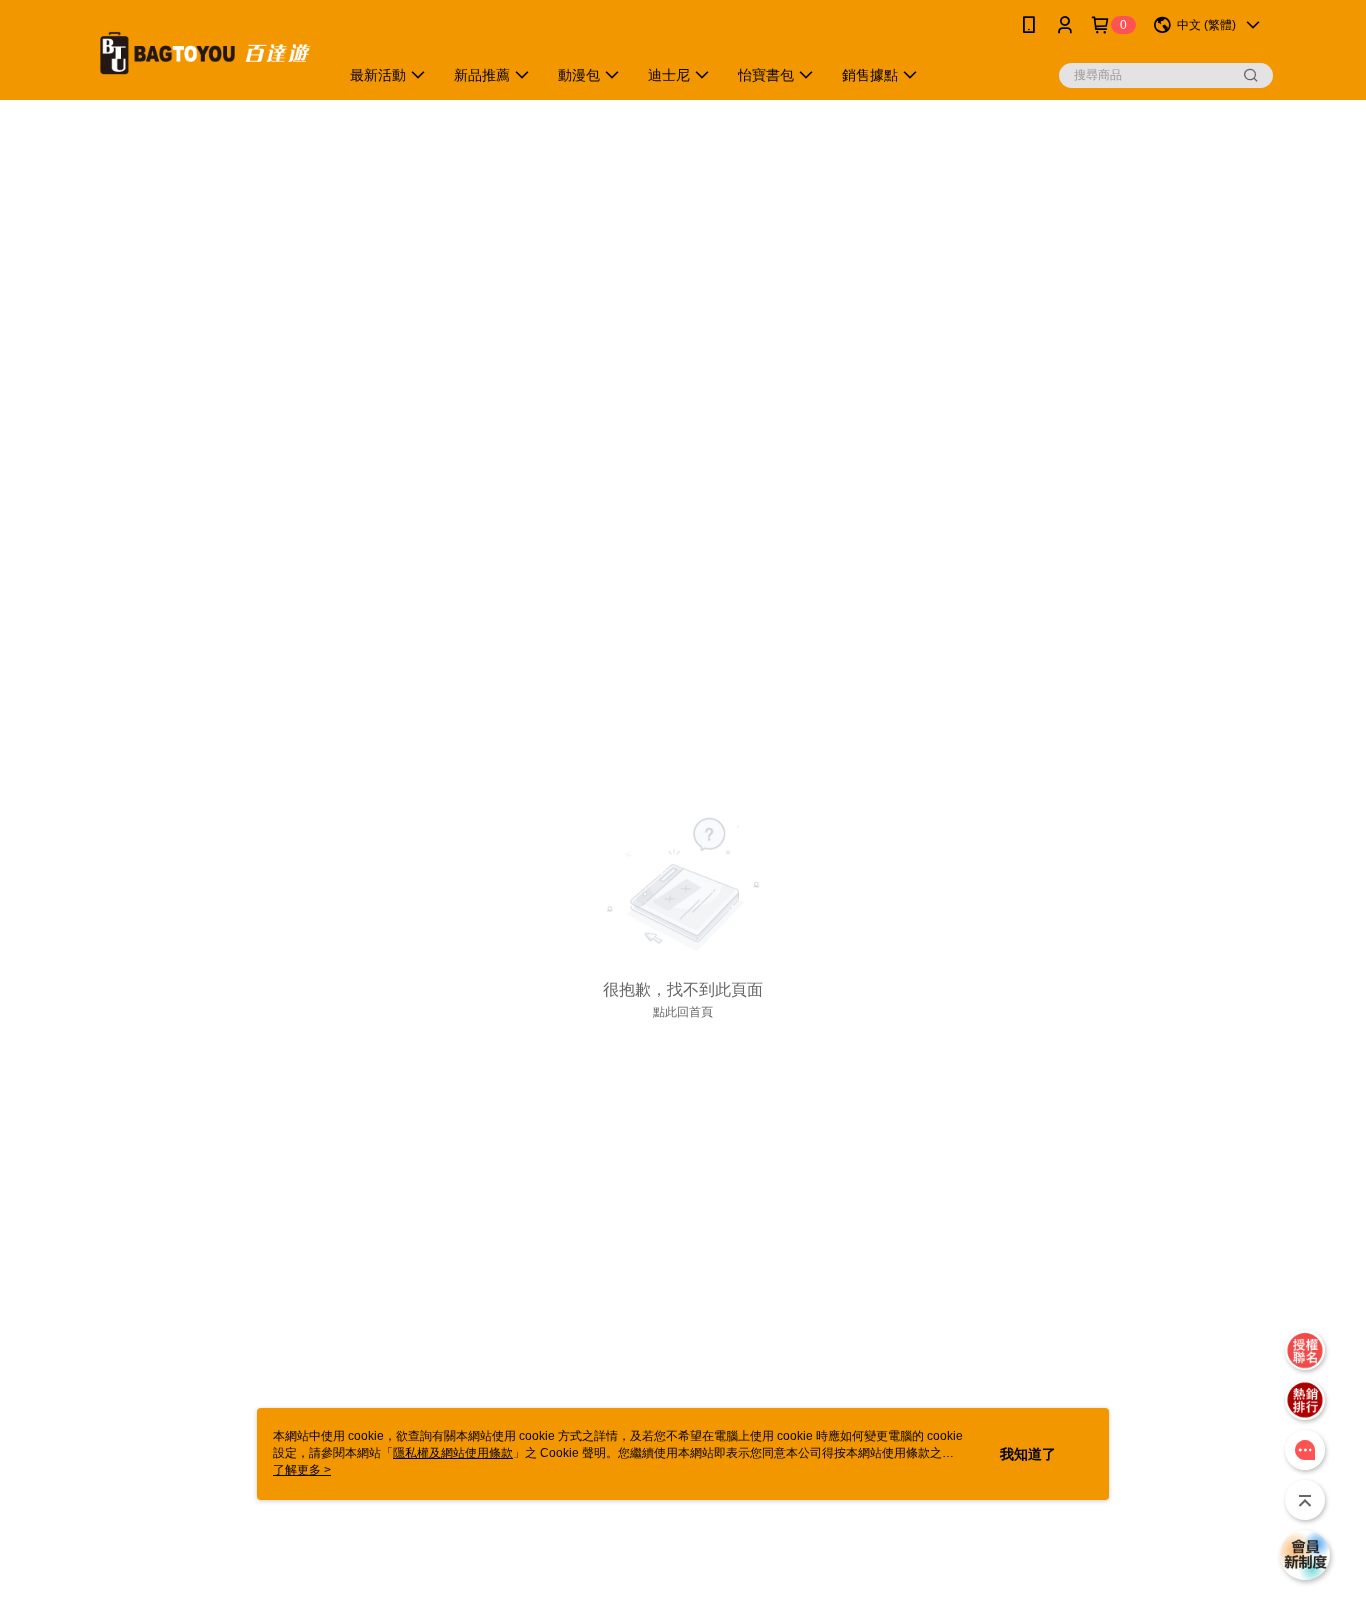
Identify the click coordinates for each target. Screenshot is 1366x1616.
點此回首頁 (683, 1012)
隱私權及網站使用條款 (453, 1453)
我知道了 (1028, 1454)
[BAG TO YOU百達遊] (204, 52)
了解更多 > (302, 1470)
